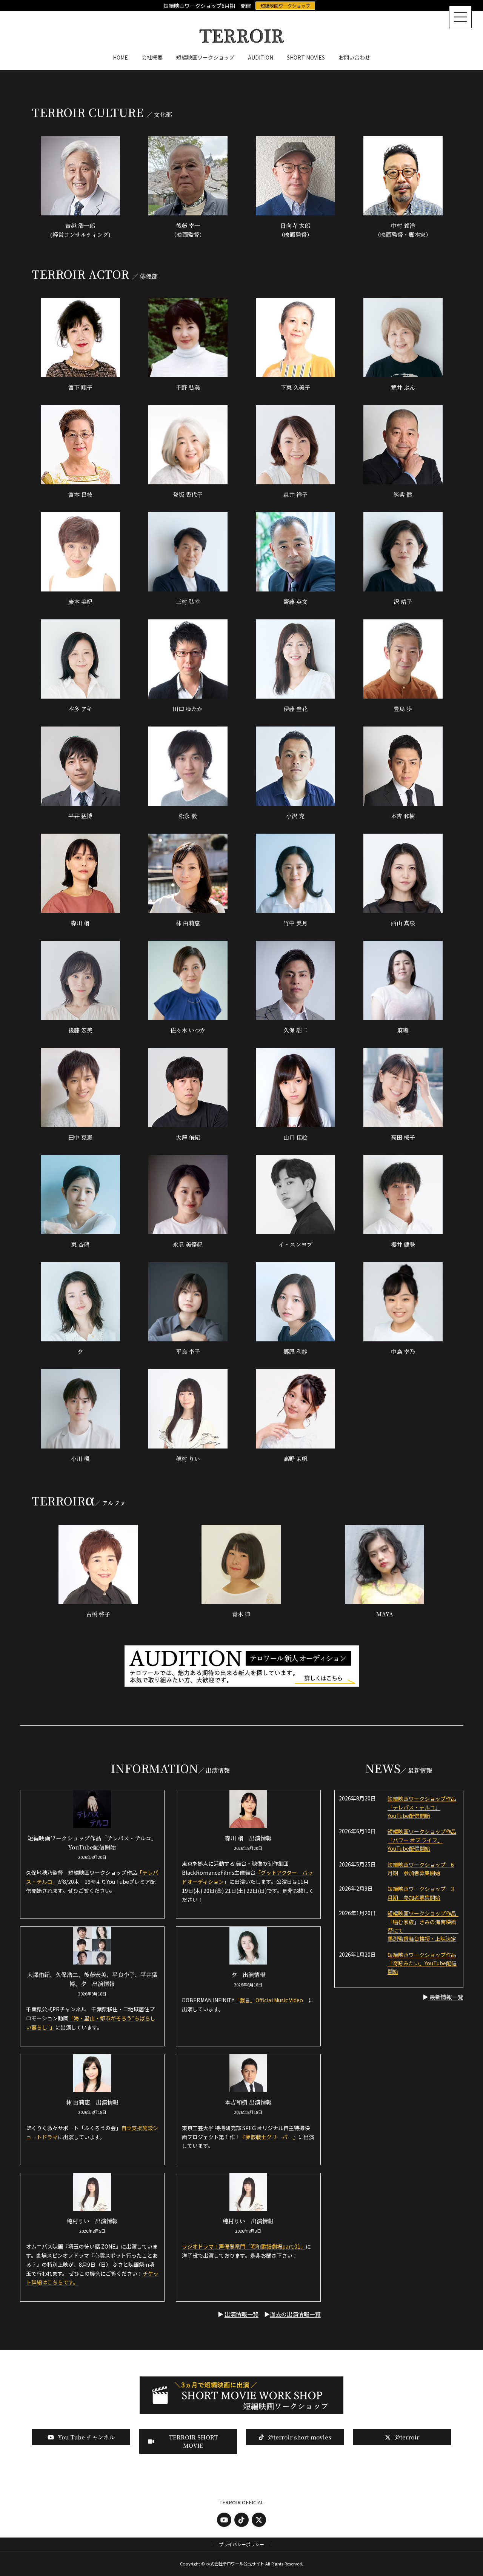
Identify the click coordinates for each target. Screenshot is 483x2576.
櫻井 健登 (403, 1244)
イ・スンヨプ (295, 1244)
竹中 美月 (295, 923)
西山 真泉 (403, 923)
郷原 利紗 (295, 1351)
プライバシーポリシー (241, 2544)
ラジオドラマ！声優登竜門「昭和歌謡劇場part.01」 (244, 2246)
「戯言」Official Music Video (269, 2000)
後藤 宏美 (80, 1030)
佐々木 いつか (188, 1030)
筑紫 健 (403, 494)
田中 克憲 (80, 1137)
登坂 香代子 (188, 494)
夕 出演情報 (248, 1975)
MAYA (385, 1614)
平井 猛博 (80, 816)
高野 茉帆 (295, 1459)
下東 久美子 (295, 387)
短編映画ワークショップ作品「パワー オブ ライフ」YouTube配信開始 (422, 1840)
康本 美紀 (80, 601)
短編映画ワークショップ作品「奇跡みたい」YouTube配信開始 (422, 1963)
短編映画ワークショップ (285, 5)
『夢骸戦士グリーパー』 (269, 2137)
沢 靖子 (403, 601)
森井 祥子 (295, 494)
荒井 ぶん (403, 387)
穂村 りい (188, 1459)
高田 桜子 (403, 1137)
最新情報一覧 (446, 1997)
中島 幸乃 (403, 1351)
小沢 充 (295, 816)
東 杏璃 (80, 1244)
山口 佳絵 (295, 1137)
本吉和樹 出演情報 (248, 2102)
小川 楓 (80, 1459)
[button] (81, 2437)
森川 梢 (80, 923)
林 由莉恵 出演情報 (92, 2102)
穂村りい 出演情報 (92, 2221)
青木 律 (241, 1614)
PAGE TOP (465, 2492)
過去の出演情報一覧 (295, 2314)
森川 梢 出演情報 (248, 1838)
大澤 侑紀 (188, 1137)
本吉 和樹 (403, 816)
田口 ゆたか (188, 709)
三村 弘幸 (188, 601)
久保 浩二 (295, 1030)
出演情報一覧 (241, 2314)
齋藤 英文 (295, 601)
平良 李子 (188, 1351)
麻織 (403, 1030)
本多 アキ (80, 709)
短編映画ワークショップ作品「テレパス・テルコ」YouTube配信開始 (422, 1807)
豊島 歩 (403, 709)
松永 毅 (188, 816)
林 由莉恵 (188, 923)
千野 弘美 (188, 387)
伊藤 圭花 (295, 709)
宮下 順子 (80, 387)
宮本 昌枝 (80, 494)
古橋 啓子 (98, 1614)
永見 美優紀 (188, 1244)
